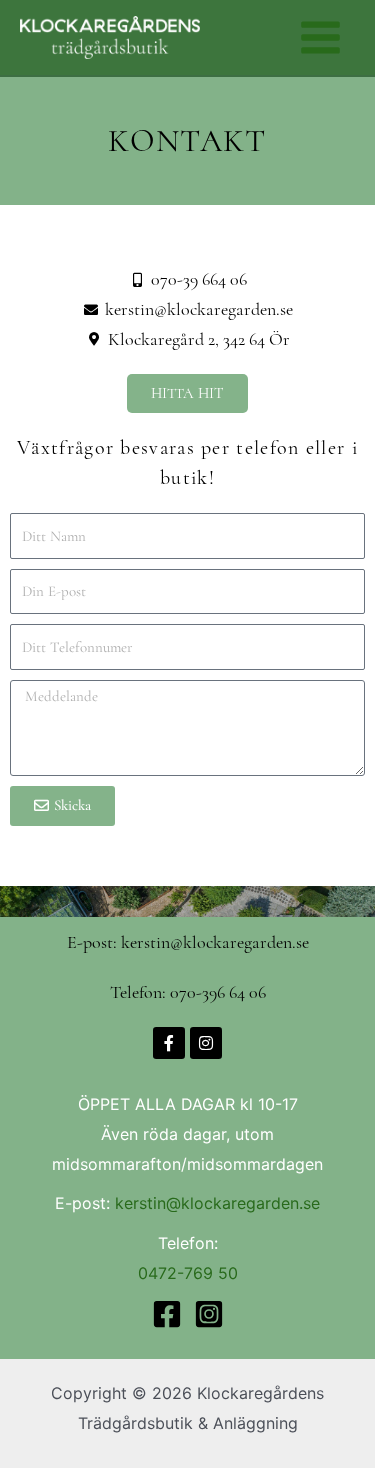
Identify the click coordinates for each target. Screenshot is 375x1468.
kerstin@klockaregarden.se (217, 1203)
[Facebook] (167, 1314)
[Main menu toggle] (320, 37)
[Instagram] (209, 1314)
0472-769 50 (188, 1273)
